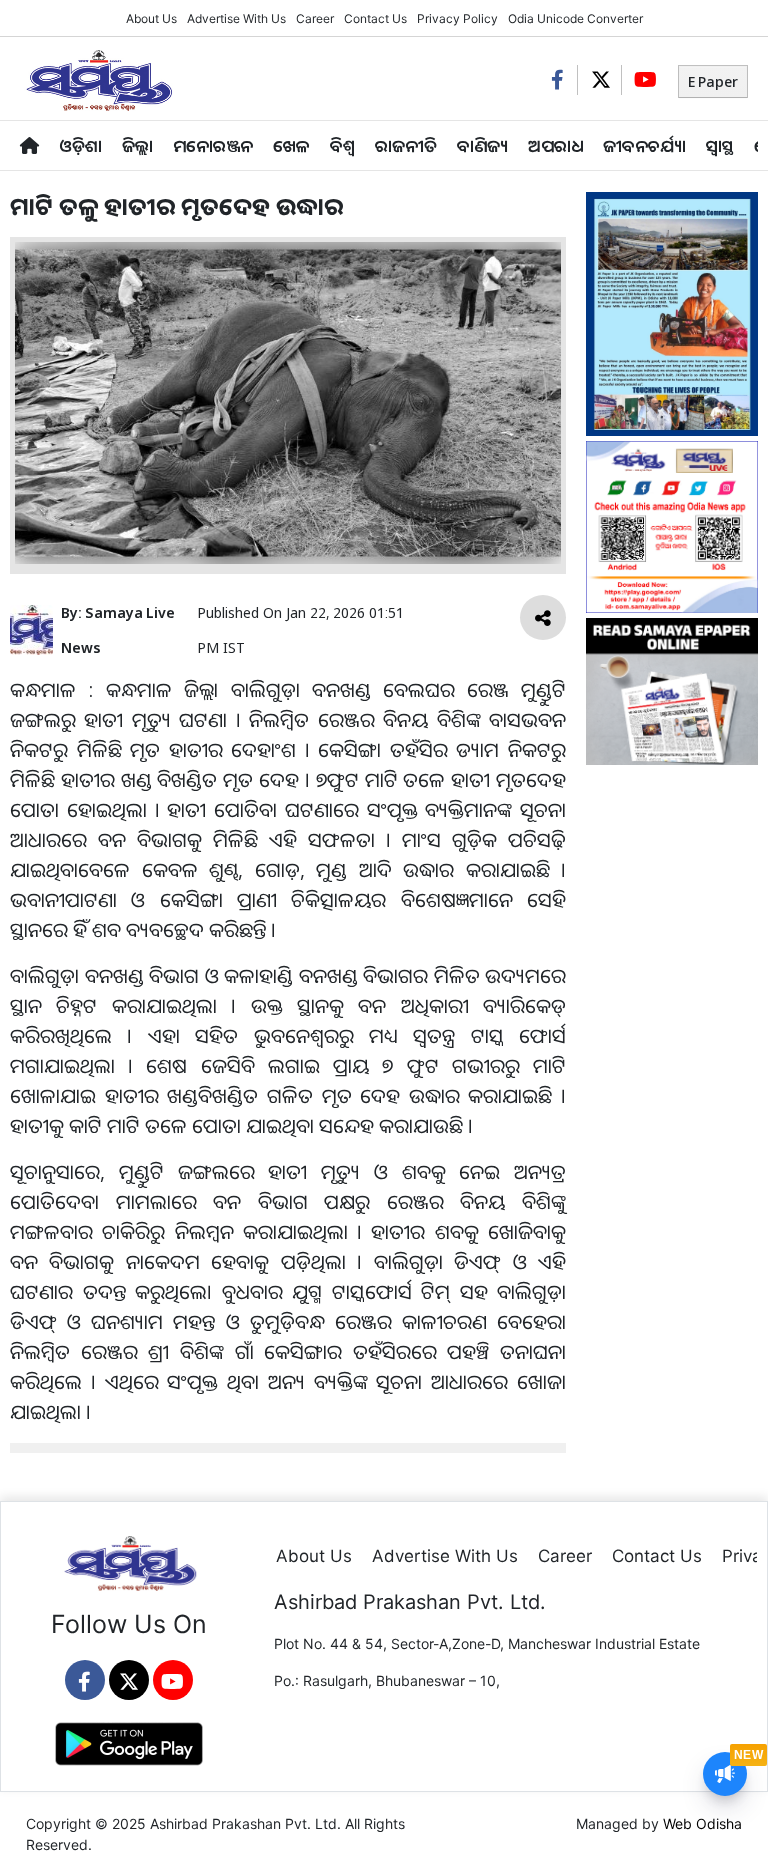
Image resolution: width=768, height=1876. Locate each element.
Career (315, 18)
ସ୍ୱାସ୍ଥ (720, 145)
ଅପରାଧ (555, 145)
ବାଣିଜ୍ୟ (482, 145)
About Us (151, 18)
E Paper (713, 81)
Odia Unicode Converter (575, 18)
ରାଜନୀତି (406, 145)
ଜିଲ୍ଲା (137, 145)
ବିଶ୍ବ (342, 145)
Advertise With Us (236, 18)
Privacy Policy (457, 18)
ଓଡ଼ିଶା (80, 145)
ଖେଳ (291, 145)
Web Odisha (702, 1823)
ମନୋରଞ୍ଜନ (213, 145)
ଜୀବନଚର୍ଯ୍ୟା (644, 145)
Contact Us (375, 18)
